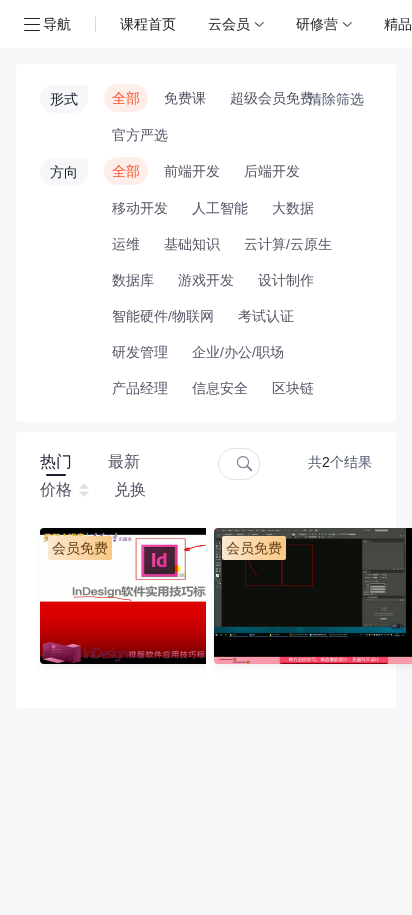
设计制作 (286, 280)
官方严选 (140, 135)
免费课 (185, 98)
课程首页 (148, 23)
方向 (64, 172)
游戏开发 (206, 280)
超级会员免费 (272, 98)
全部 (126, 98)
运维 (126, 244)
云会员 (229, 23)
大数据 (293, 208)
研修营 (317, 23)
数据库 (133, 280)
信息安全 (220, 388)
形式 (64, 99)
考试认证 (266, 316)
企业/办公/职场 (238, 352)
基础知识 (192, 244)
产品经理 (140, 388)
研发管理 (140, 352)
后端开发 (272, 171)
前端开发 (192, 171)
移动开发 (140, 208)
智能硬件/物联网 (163, 316)
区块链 (293, 388)
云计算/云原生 (288, 244)
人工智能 (220, 208)
